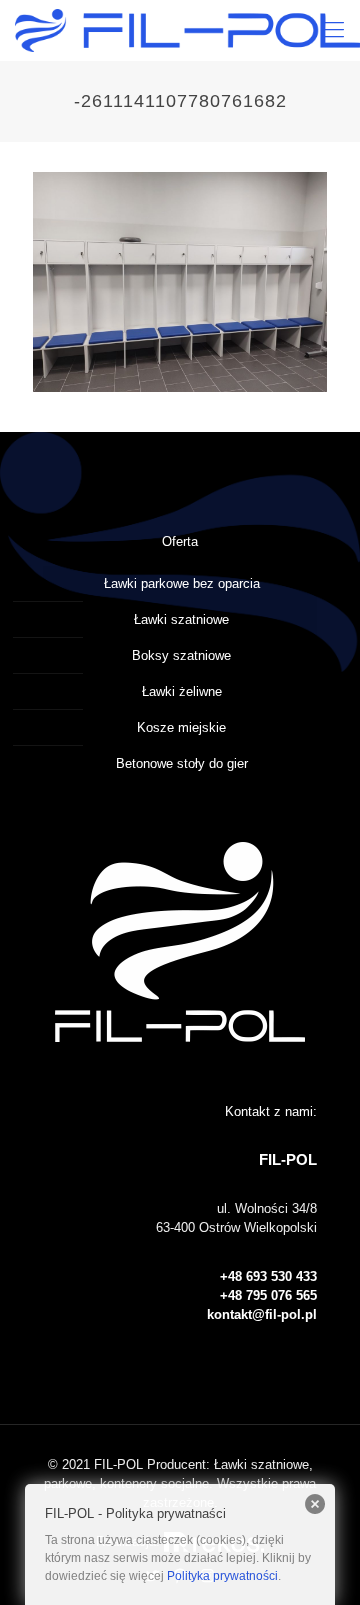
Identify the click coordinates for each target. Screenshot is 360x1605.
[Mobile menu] (333, 30)
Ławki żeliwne (182, 691)
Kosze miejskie (181, 727)
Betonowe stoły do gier (182, 763)
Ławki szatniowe (181, 619)
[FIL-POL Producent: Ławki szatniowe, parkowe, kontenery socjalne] (187, 30)
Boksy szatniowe (181, 655)
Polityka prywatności (222, 1576)
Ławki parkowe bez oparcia (182, 583)
